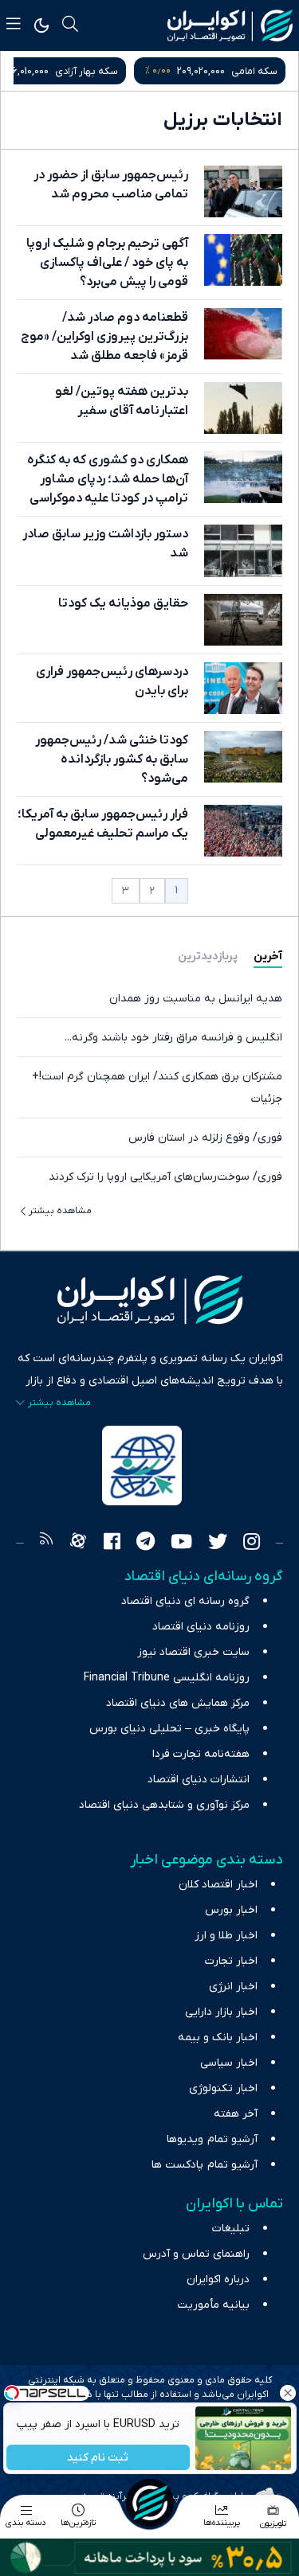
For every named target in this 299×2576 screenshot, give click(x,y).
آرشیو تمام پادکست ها (205, 2165)
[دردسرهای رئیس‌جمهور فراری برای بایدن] (243, 688)
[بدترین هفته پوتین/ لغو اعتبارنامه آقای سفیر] (243, 408)
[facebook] (112, 1544)
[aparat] (78, 1544)
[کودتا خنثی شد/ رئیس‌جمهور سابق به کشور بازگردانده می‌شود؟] (243, 757)
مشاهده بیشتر (60, 1211)
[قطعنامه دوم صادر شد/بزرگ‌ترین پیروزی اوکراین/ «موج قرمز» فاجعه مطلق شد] (243, 334)
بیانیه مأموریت (213, 2305)
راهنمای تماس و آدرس (196, 2254)
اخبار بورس (231, 1910)
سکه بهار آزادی (87, 71)
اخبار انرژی (233, 1987)
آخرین (268, 956)
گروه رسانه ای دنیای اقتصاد (185, 1601)
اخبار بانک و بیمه (218, 2037)
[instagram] (252, 1544)
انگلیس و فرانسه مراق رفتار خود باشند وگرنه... (173, 1038)
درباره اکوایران (218, 2279)
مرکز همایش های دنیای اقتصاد (178, 1703)
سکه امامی (254, 71)
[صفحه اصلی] (150, 2503)
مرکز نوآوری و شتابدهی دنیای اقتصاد (164, 1805)
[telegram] (146, 1544)
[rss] (46, 1544)
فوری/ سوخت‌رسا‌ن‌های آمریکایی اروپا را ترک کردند (165, 1177)
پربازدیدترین (208, 956)
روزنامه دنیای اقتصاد (201, 1627)
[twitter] (218, 1544)
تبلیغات (231, 2229)
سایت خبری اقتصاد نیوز (193, 1652)
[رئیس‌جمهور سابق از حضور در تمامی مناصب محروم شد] (243, 191)
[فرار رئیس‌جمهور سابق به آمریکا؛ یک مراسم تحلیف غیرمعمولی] (243, 831)
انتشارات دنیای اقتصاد (199, 1780)
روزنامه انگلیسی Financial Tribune (167, 1678)
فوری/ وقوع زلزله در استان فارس (205, 1138)
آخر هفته (236, 2114)
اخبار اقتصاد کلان (218, 1885)
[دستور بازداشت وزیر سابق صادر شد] (243, 550)
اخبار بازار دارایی (221, 2012)
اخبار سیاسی (229, 2063)
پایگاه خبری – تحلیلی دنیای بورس (169, 1729)
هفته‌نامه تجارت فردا (201, 1754)
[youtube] (181, 1544)
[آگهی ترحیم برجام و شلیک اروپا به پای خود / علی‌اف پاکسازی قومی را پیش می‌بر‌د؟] (243, 260)
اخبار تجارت (231, 1961)
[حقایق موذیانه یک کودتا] (243, 620)
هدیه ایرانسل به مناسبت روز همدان (196, 999)
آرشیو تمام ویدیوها (212, 2139)
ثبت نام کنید (98, 2458)
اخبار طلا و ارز (226, 1936)
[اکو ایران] (230, 25)
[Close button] (287, 2393)
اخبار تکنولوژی (223, 2088)
